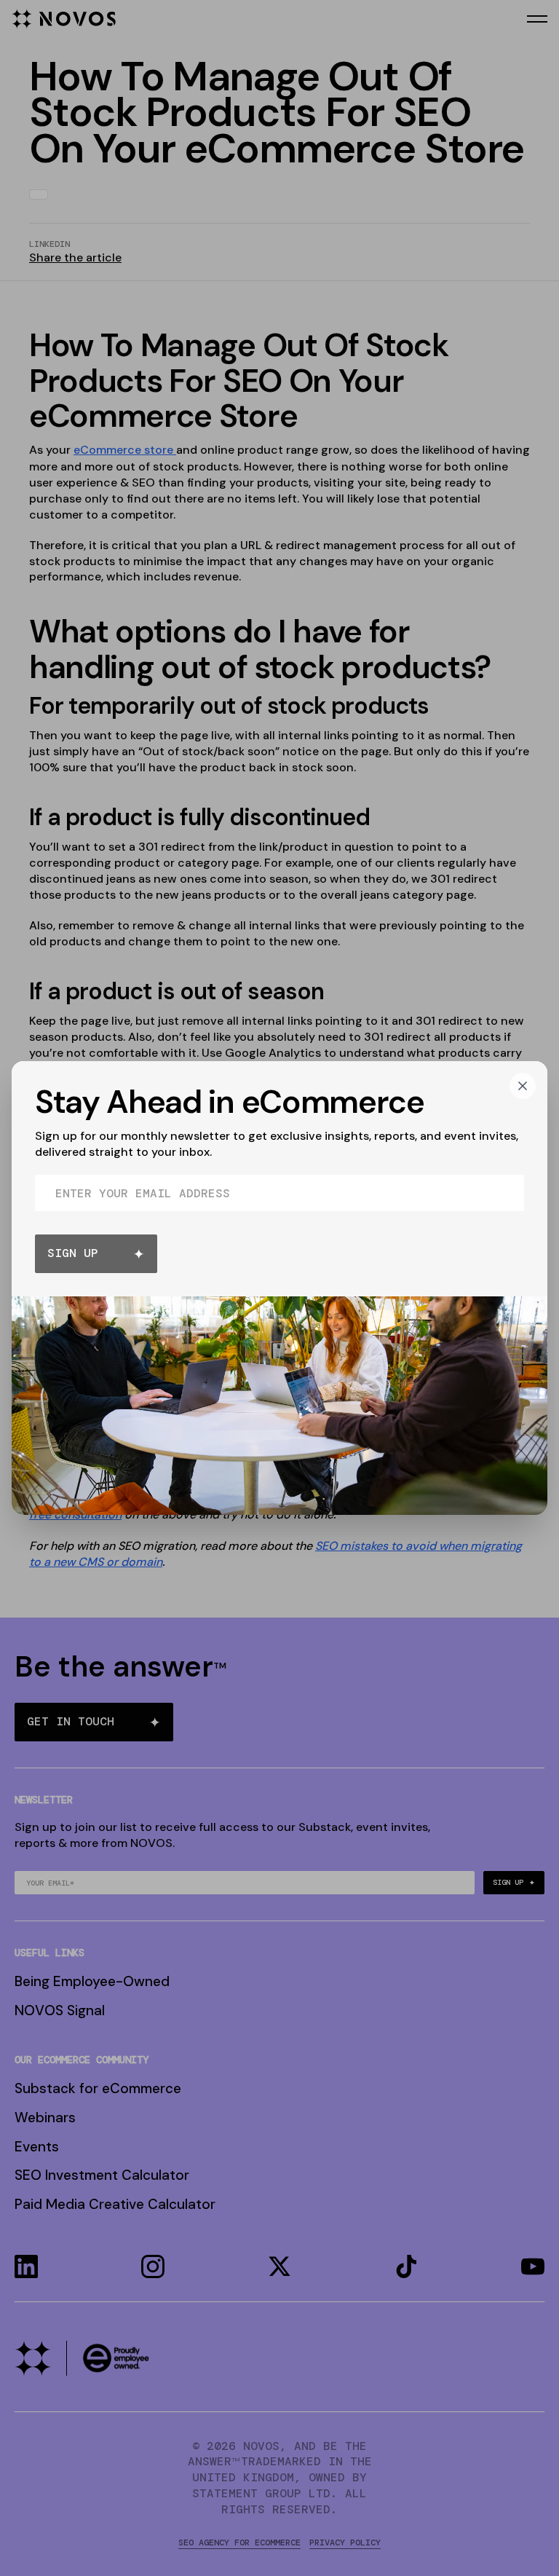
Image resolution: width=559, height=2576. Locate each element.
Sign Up (73, 1253)
